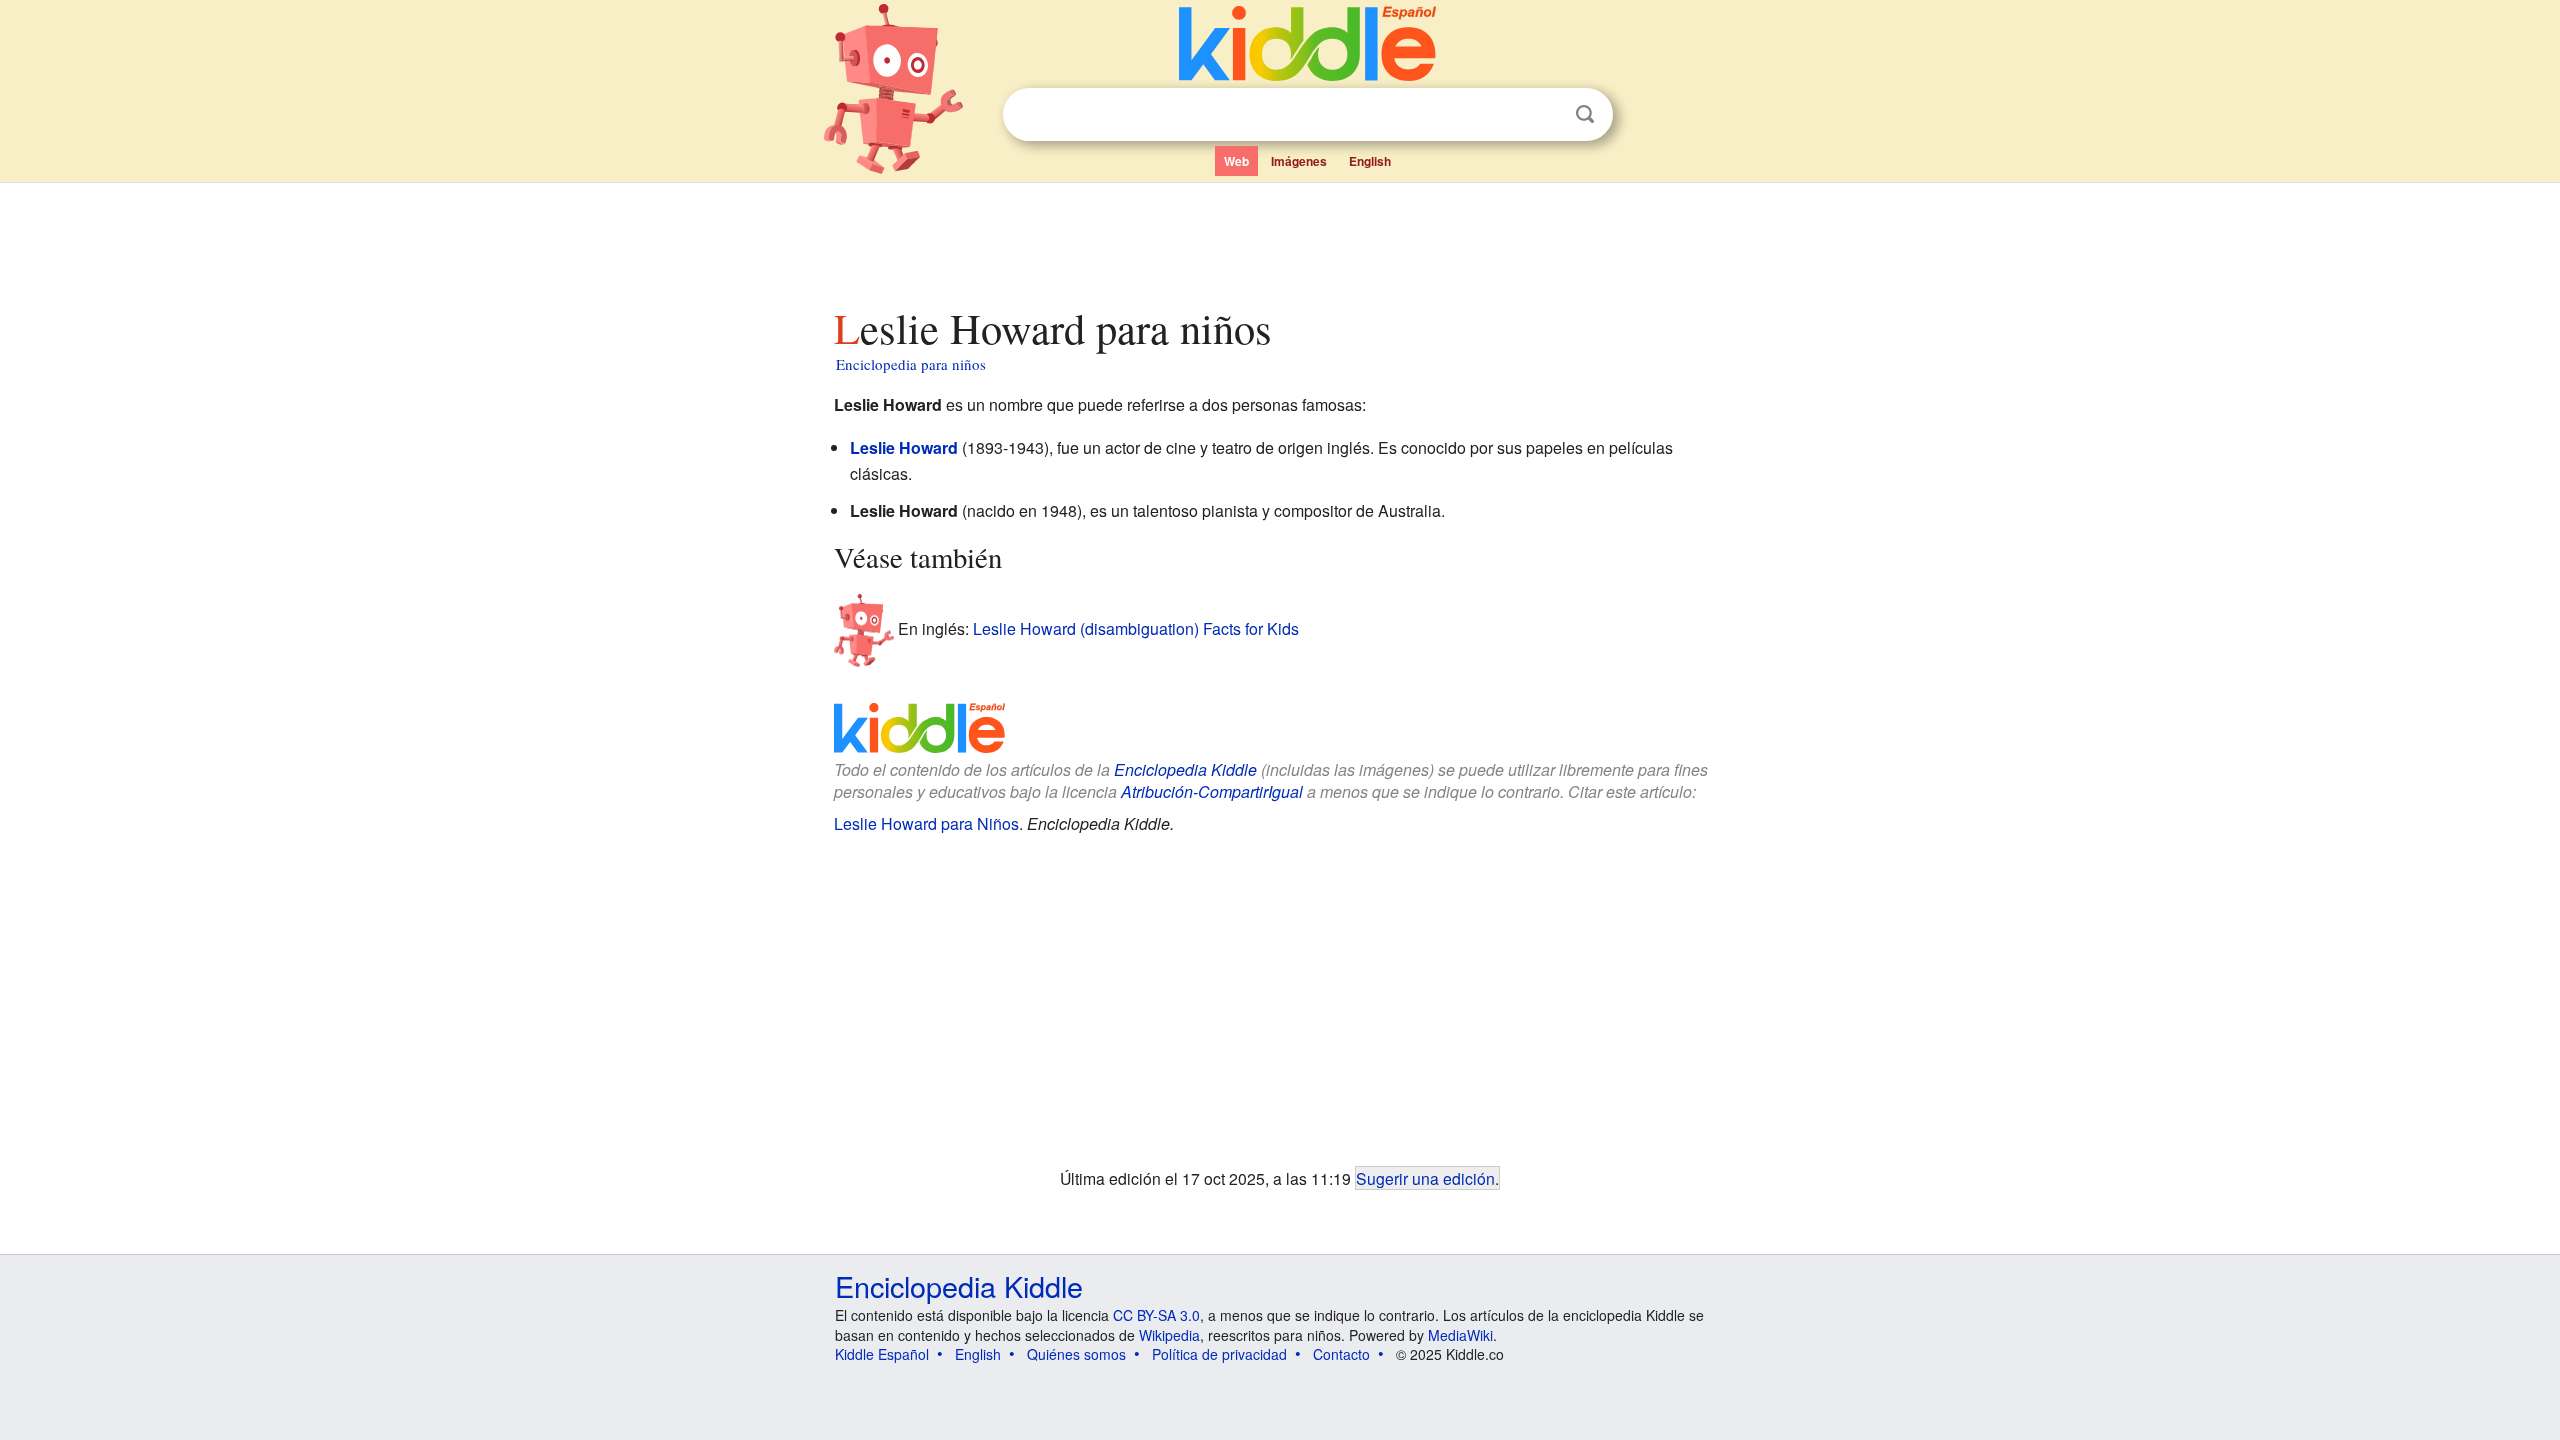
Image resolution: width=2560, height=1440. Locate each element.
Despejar (1544, 115)
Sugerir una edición (1425, 1178)
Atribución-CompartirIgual (1212, 791)
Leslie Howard (904, 447)
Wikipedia (1169, 1335)
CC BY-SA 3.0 (1156, 1315)
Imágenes (1299, 161)
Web (1236, 161)
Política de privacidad (1219, 1354)
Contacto (1341, 1354)
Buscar (1585, 114)
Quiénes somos (1076, 1354)
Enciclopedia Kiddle (1185, 769)
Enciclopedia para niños (911, 364)
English (1370, 161)
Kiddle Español (882, 1354)
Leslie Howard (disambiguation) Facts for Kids (1136, 628)
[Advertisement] (1279, 239)
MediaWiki (1460, 1335)
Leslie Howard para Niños (926, 823)
